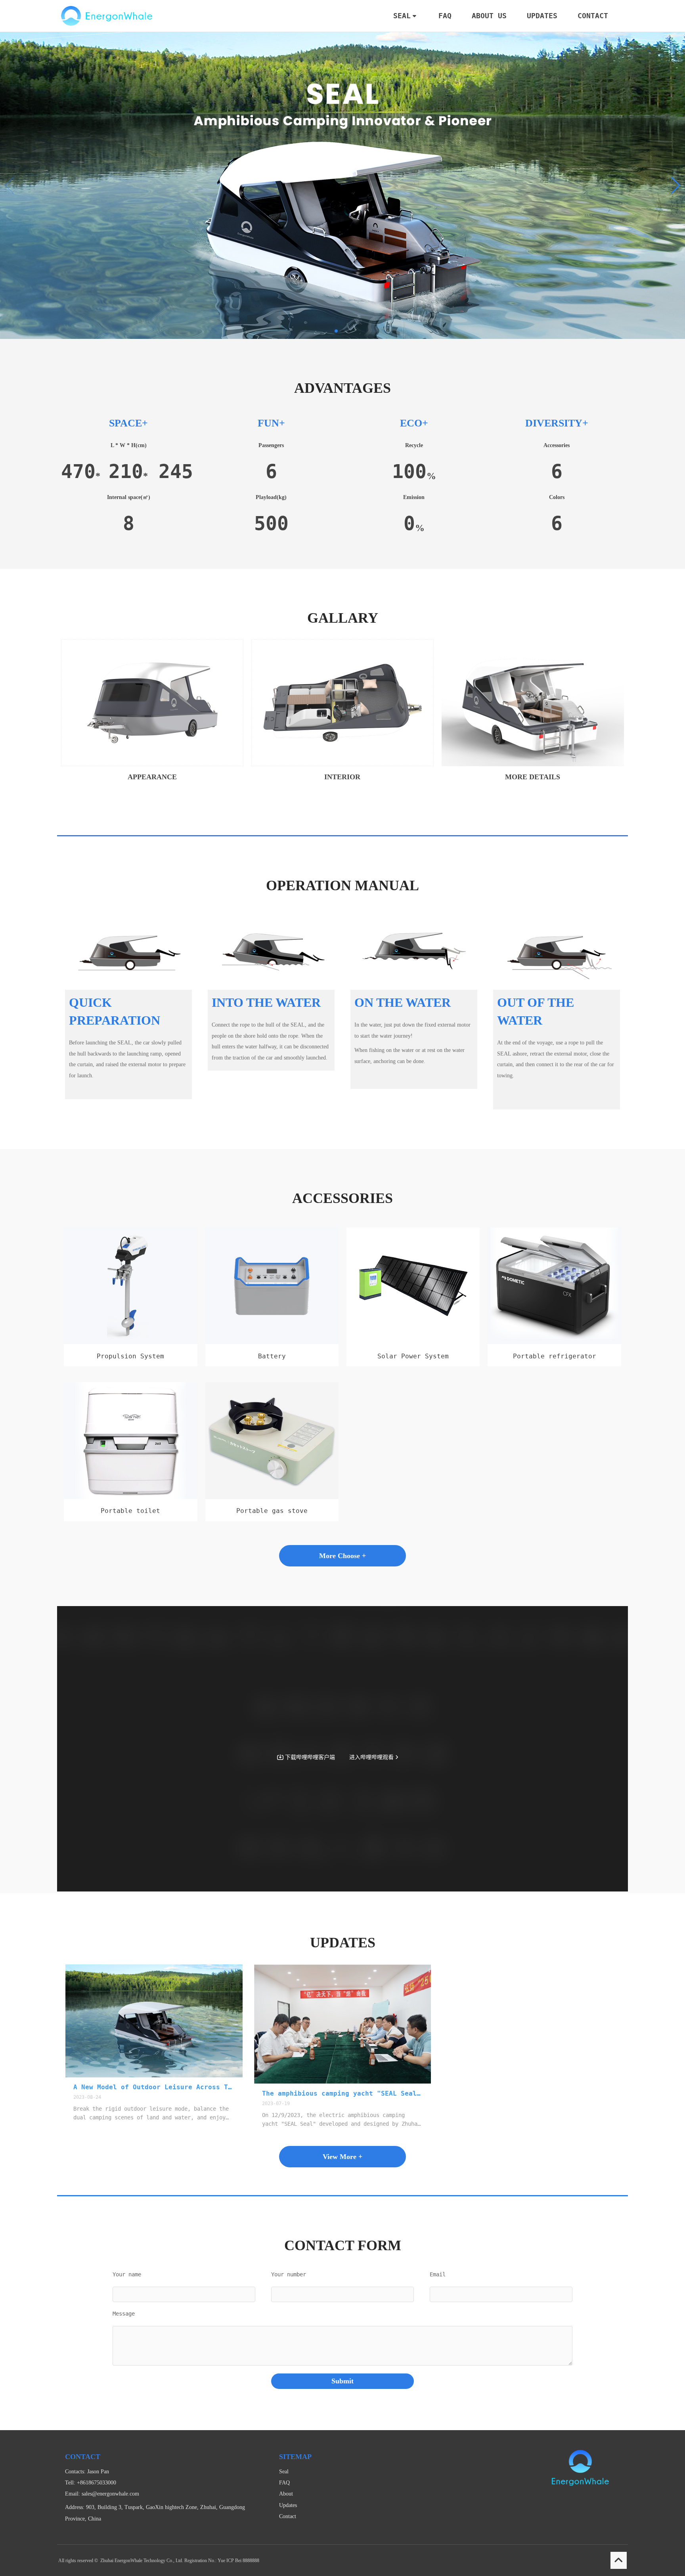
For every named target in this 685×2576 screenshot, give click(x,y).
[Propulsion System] (130, 1342)
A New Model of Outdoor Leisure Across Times (154, 2087)
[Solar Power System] (413, 1342)
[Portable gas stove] (272, 1497)
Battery (272, 1356)
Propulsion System (130, 1356)
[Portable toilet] (130, 1497)
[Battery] (272, 1342)
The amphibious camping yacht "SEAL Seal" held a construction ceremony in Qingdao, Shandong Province (343, 2093)
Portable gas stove (272, 1511)
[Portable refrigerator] (554, 1342)
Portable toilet (130, 1511)
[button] (676, 186)
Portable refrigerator (555, 1356)
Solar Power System (413, 1356)
